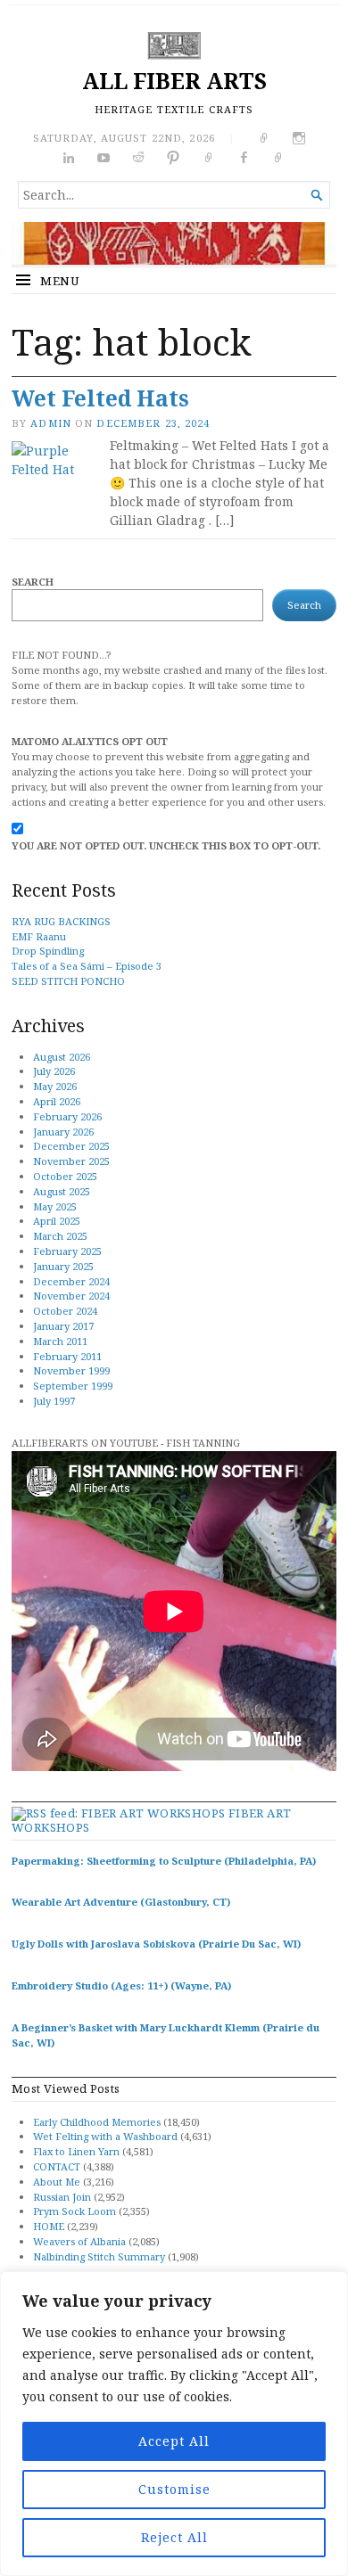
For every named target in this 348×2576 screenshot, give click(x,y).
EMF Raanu (39, 936)
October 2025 (65, 1176)
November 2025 (71, 1161)
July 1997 (54, 1401)
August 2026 (62, 1057)
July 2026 (54, 1071)
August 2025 (62, 1191)
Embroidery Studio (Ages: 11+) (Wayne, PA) (121, 1985)
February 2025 (67, 1251)
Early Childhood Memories (97, 2122)
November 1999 (71, 1370)
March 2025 (60, 1236)
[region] (174, 2424)
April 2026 (57, 1101)
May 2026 (55, 1086)
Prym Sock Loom (75, 2211)
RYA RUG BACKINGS (61, 921)
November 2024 (71, 1296)
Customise (174, 2489)
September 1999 (73, 1386)
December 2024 (71, 1281)
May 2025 (55, 1206)
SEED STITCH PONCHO (68, 981)
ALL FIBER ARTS (174, 81)
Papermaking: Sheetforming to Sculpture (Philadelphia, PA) (164, 1861)
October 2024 (65, 1311)
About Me (57, 2182)
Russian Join (62, 2197)
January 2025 (63, 1266)
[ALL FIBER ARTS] (174, 243)
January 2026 (63, 1132)
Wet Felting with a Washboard (105, 2136)
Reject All (174, 2537)
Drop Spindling (48, 951)
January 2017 (63, 1326)
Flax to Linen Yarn (76, 2151)
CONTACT (57, 2166)
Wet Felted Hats (100, 398)
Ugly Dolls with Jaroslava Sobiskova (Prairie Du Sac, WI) (156, 1944)
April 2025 (57, 1221)
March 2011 (60, 1341)
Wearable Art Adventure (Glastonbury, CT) (121, 1902)
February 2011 (67, 1356)
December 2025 (71, 1146)
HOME (49, 2226)
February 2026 (67, 1116)
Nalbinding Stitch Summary (99, 2256)
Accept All (174, 2441)
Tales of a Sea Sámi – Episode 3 (87, 966)
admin (51, 423)
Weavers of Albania (79, 2241)
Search (33, 582)
